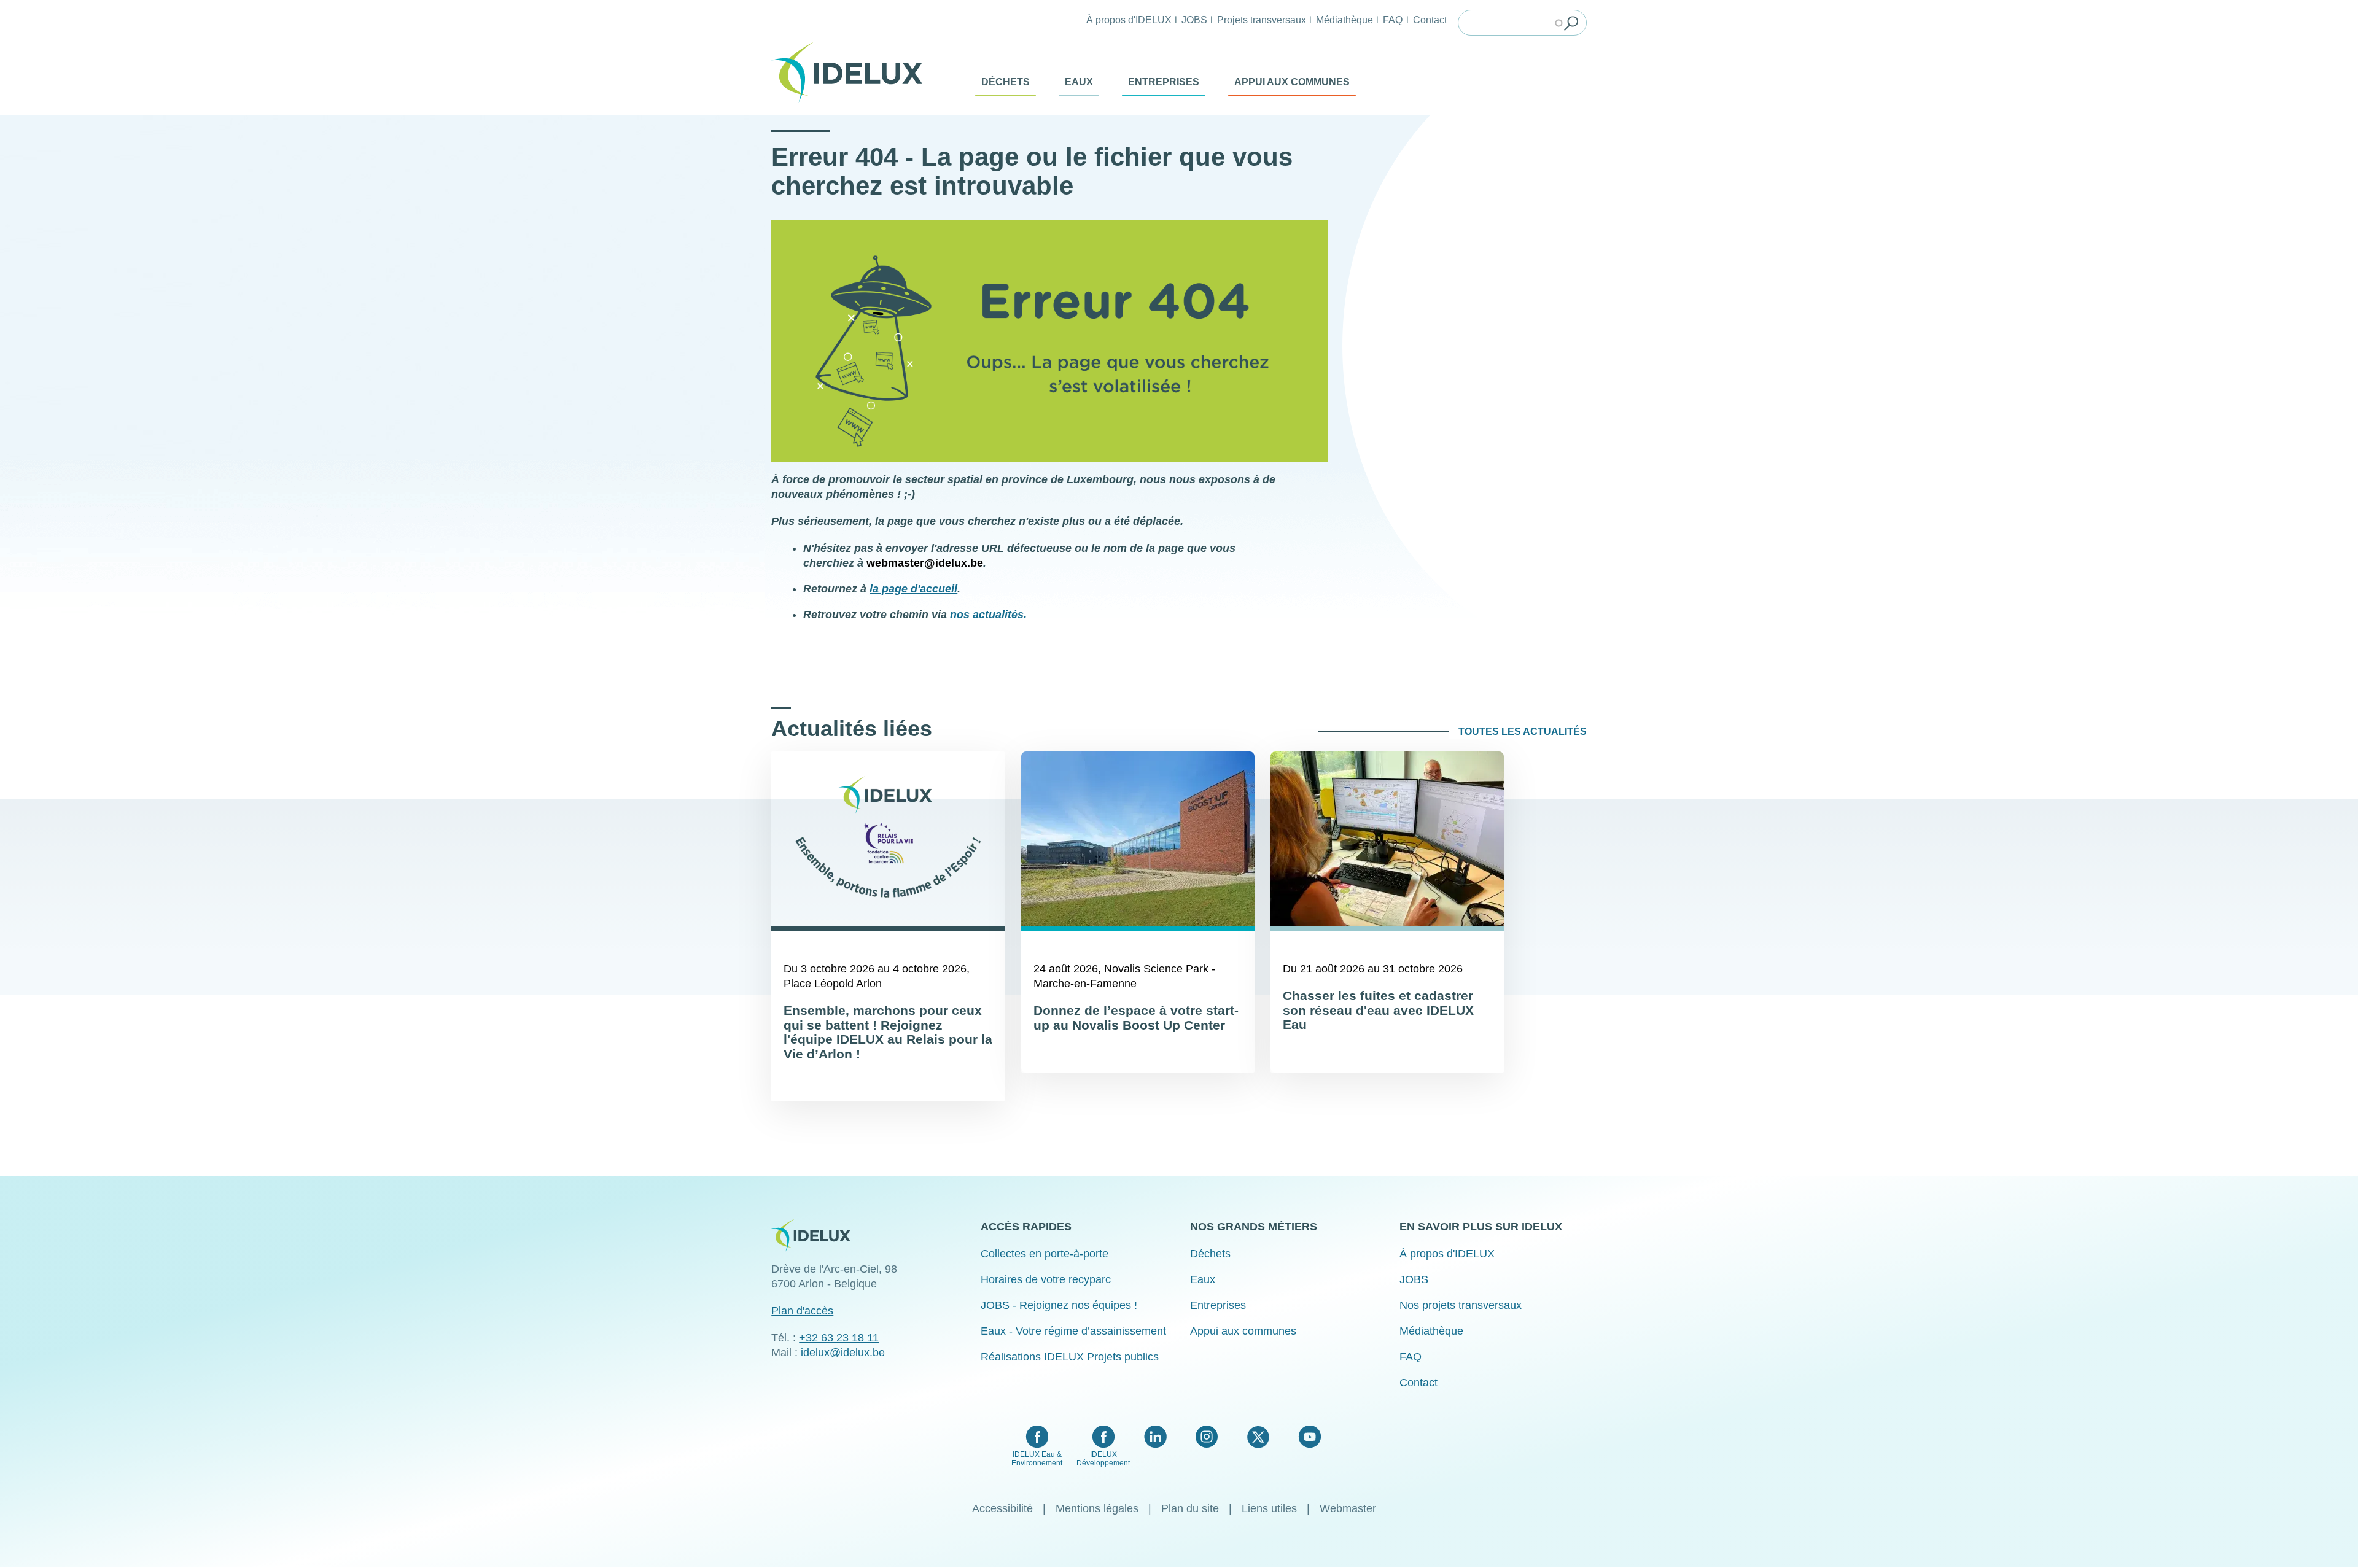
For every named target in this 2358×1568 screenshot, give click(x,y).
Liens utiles (1269, 1508)
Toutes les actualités (1523, 732)
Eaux (1079, 82)
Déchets (1006, 82)
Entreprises (1164, 82)
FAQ (1393, 20)
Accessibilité (1002, 1508)
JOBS (1194, 20)
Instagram (1207, 1437)
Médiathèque (1344, 20)
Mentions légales (1097, 1508)
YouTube (1309, 1437)
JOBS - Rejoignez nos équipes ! (1059, 1305)
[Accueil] (852, 72)
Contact (1430, 20)
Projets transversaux (1262, 20)
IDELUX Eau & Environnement (1037, 1459)
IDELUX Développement (1103, 1459)
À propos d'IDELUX (1129, 20)
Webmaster (1348, 1508)
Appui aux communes (1292, 82)
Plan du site (1190, 1508)
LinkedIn (1155, 1437)
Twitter (1258, 1437)
